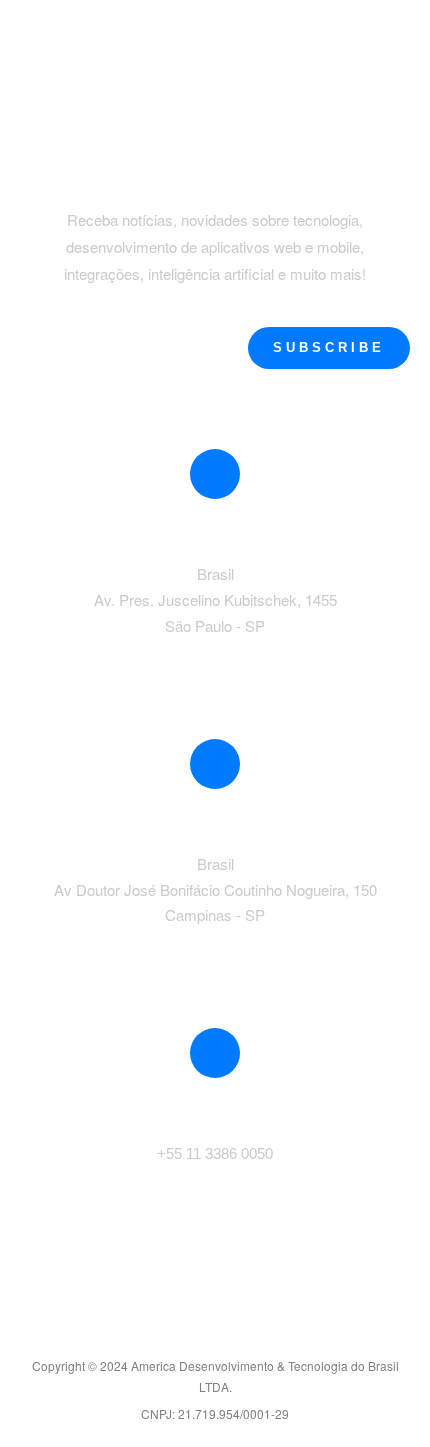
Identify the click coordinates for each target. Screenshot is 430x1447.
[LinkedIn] (215, 1329)
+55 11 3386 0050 (215, 1153)
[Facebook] (172, 1329)
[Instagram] (258, 1329)
